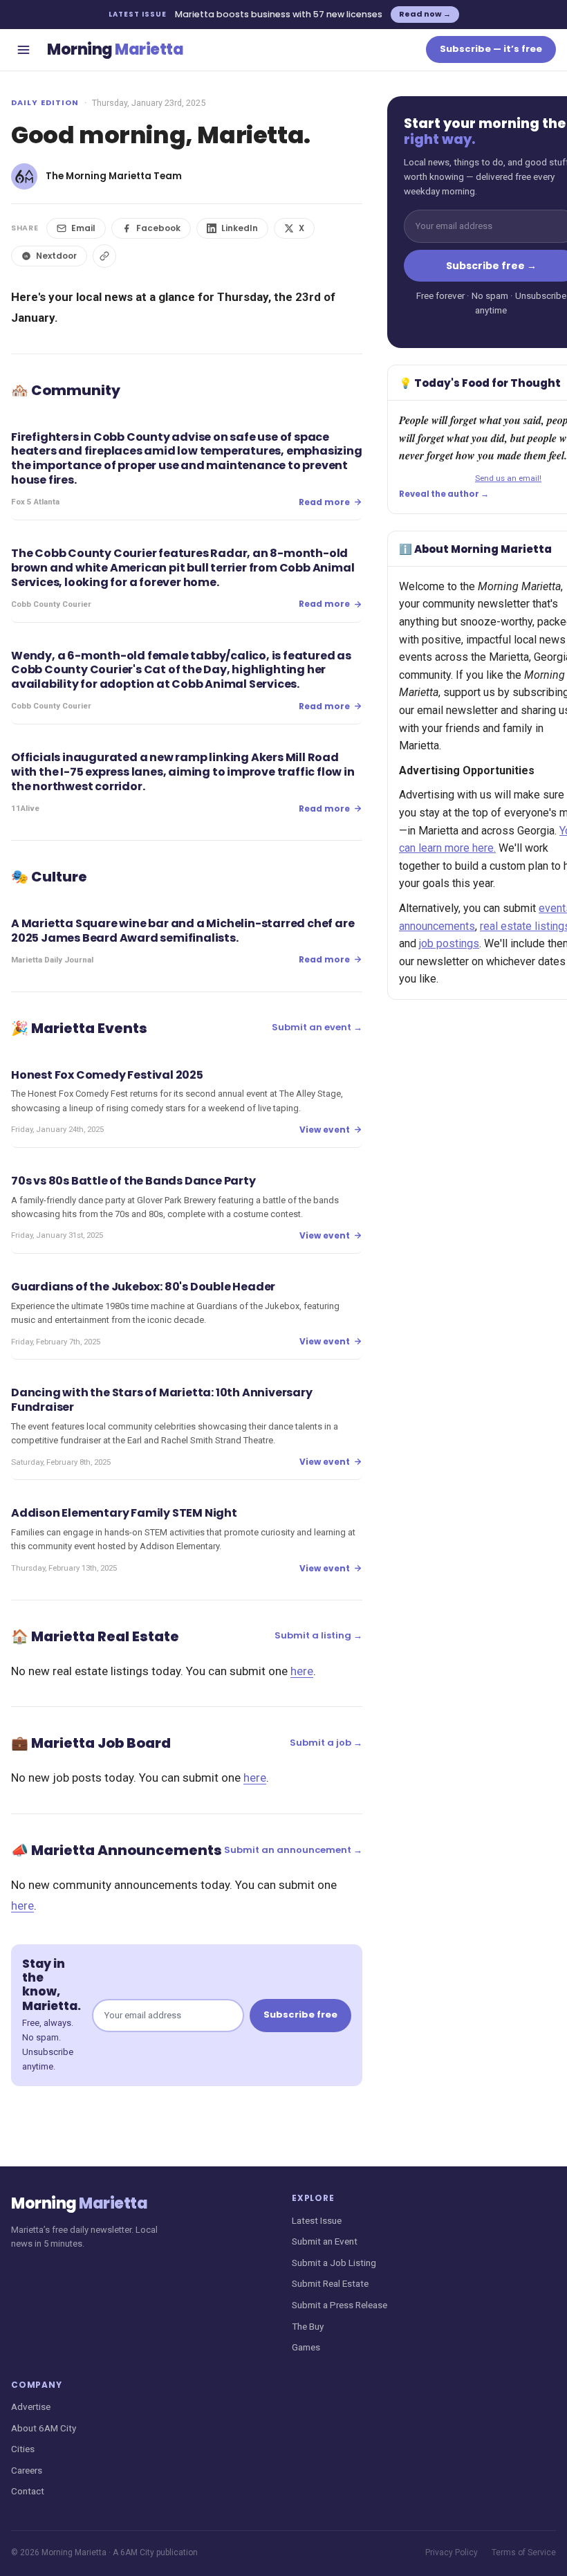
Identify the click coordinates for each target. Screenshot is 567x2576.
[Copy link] (104, 256)
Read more (324, 502)
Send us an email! (508, 478)
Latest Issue (317, 2220)
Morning (115, 49)
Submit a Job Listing (334, 2263)
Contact (28, 2491)
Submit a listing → (318, 1635)
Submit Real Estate (330, 2283)
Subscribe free (300, 2015)
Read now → (425, 14)
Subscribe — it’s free (491, 49)
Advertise (31, 2406)
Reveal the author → (444, 494)
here (302, 1671)
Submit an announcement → (293, 1850)
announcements (437, 926)
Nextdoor (56, 256)
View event (325, 1130)
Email (83, 228)
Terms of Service (524, 2552)
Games (306, 2347)
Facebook (158, 228)
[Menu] (24, 50)
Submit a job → (326, 1743)
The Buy (308, 2326)
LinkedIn (240, 228)
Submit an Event (325, 2241)
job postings (449, 943)
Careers (27, 2470)
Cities (23, 2449)
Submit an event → (317, 1027)
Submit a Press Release (340, 2305)
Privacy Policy (452, 2552)
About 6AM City (44, 2428)
